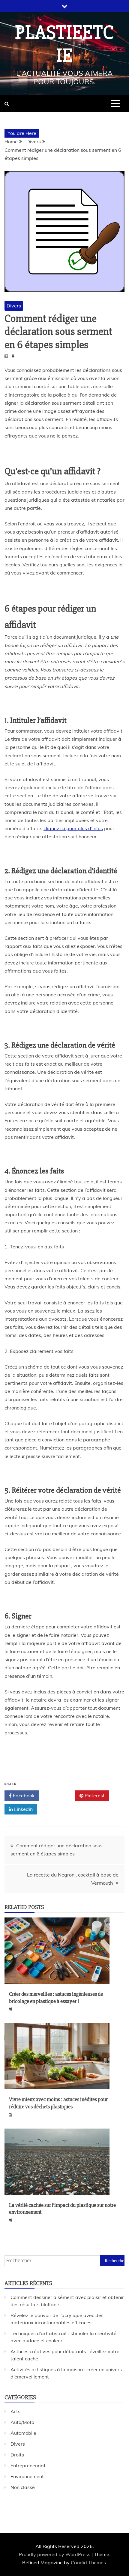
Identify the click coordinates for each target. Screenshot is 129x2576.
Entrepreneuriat (28, 2465)
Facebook (23, 1796)
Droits (17, 2455)
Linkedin (23, 1809)
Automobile (23, 2433)
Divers (14, 306)
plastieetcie (64, 44)
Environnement (27, 2476)
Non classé (23, 2487)
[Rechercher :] (64, 2260)
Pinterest (94, 1796)
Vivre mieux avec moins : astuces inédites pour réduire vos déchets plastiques (58, 2103)
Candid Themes (88, 2562)
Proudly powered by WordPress (55, 2554)
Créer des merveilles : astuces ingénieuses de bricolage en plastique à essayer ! (56, 1997)
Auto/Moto (22, 2422)
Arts (15, 2411)
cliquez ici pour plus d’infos (73, 828)
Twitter (59, 1796)
